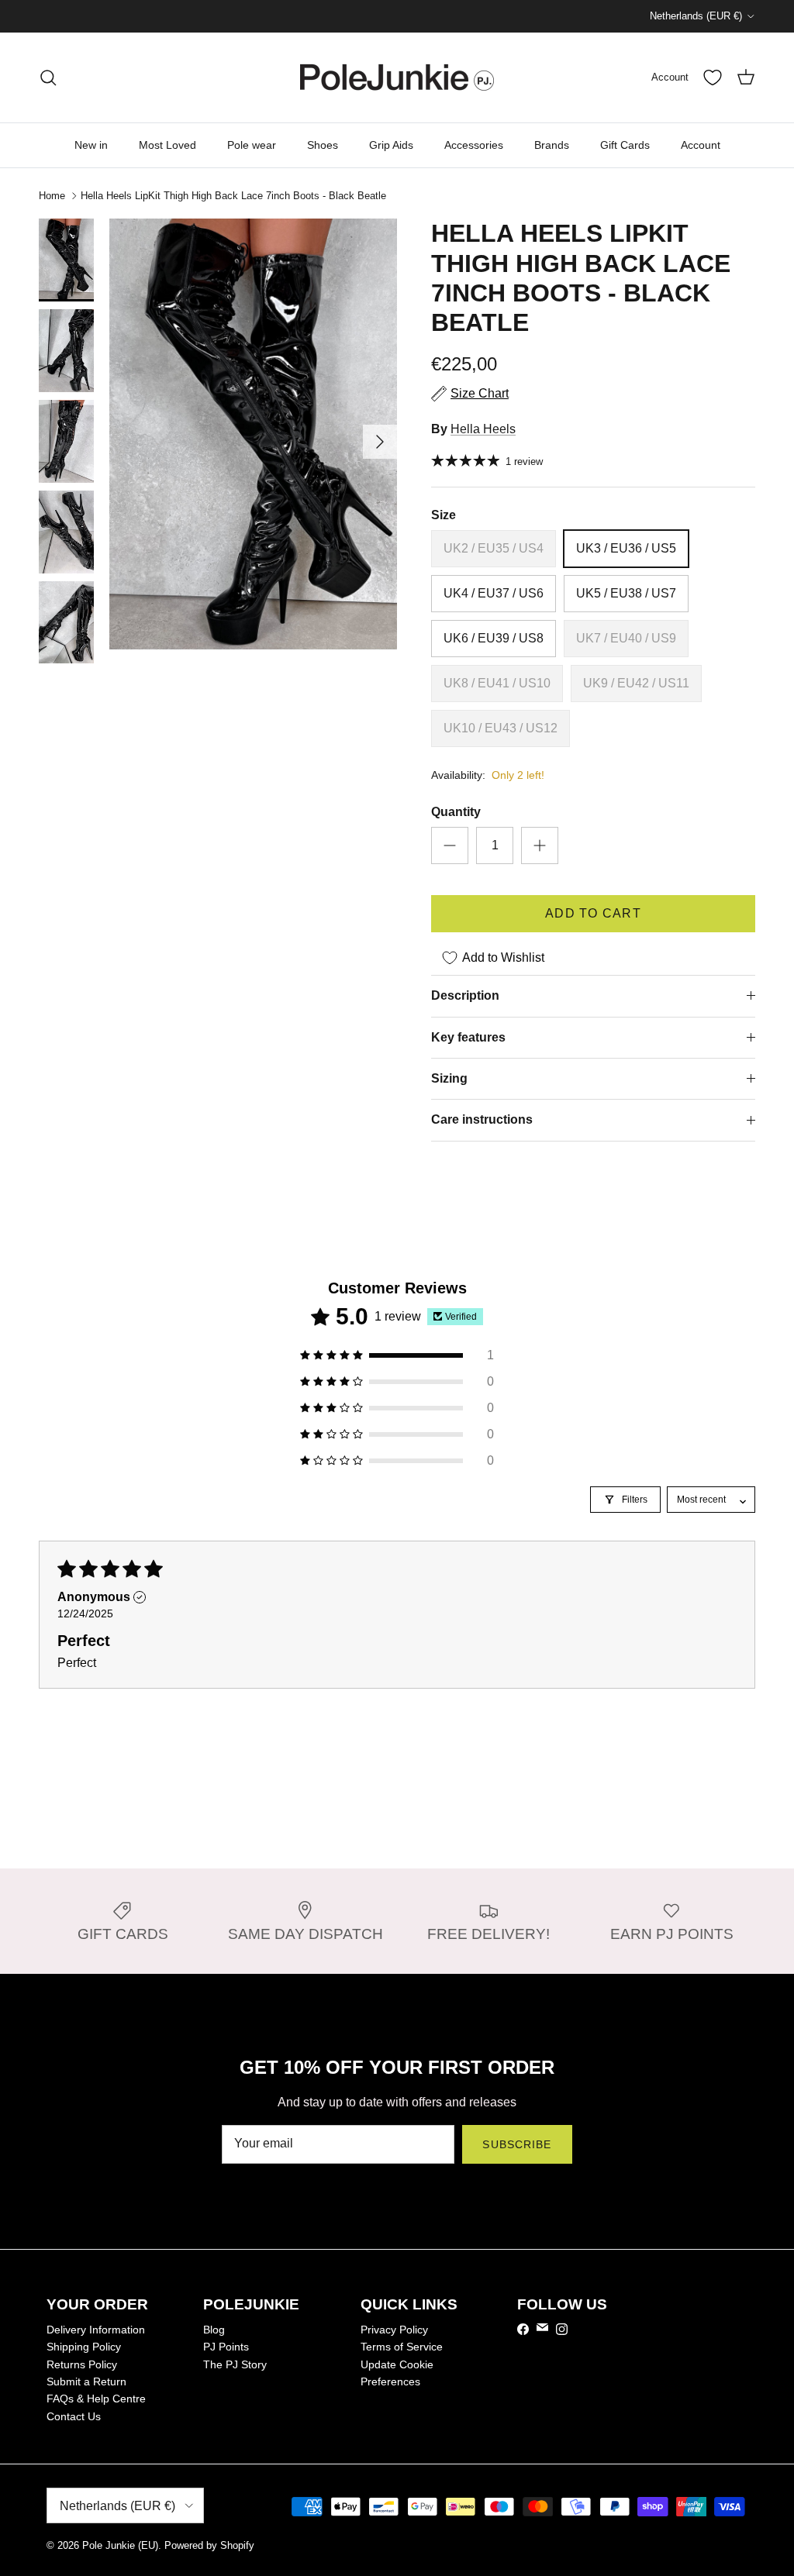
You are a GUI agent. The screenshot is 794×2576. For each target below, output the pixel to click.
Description (465, 995)
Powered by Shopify (209, 2545)
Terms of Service (402, 2347)
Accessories (474, 145)
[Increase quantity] (540, 845)
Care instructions (482, 1119)
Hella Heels (483, 429)
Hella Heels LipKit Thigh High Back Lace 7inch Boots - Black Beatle (233, 196)
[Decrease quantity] (450, 845)
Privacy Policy (394, 2330)
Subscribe (517, 2144)
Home (52, 196)
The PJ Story (235, 2364)
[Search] (48, 77)
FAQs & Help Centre (96, 2399)
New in (91, 145)
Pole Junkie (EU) (120, 2545)
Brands (552, 145)
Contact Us (74, 2416)
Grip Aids (391, 145)
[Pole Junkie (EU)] (397, 77)
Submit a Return (86, 2381)
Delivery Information (96, 2330)
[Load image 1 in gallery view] (253, 434)
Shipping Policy (84, 2347)
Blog (214, 2330)
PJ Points (226, 2347)
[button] (397, 1355)
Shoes (323, 145)
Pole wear (252, 145)
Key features (468, 1037)
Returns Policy (82, 2364)
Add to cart (593, 913)
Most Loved (167, 145)
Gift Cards (625, 145)
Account (701, 145)
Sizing (449, 1078)
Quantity (456, 812)
